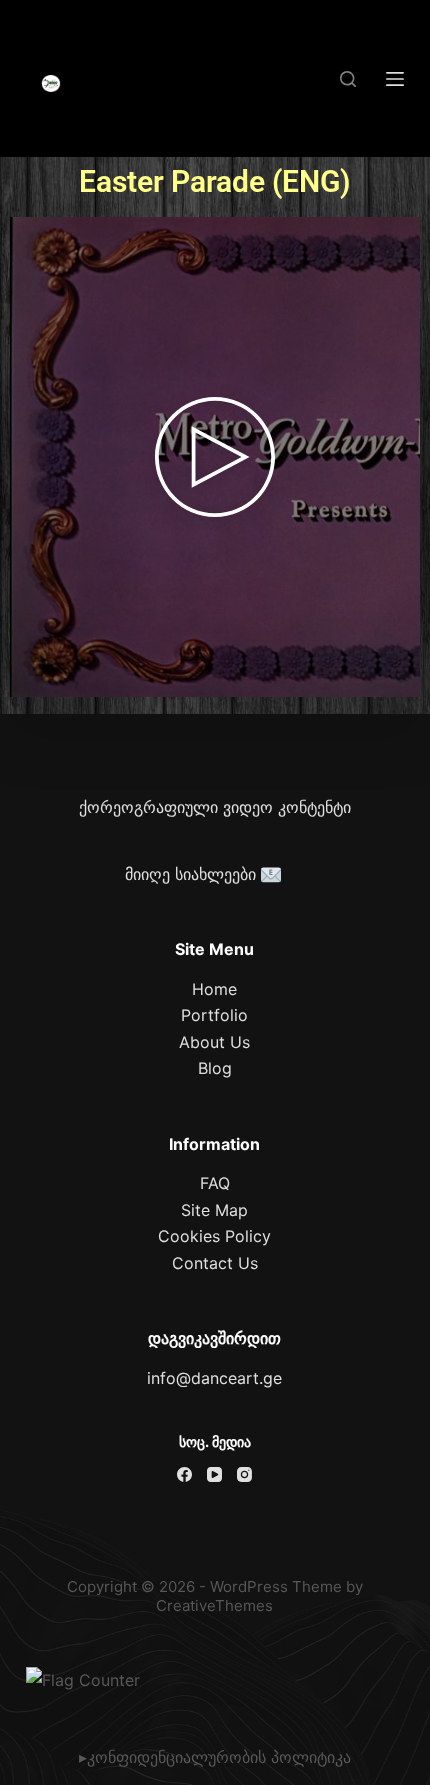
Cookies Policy (214, 1236)
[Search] (348, 79)
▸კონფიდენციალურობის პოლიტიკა (215, 1757)
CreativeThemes (214, 1605)
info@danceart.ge (214, 1378)
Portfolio (214, 1015)
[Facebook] (184, 1474)
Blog (215, 1068)
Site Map (214, 1210)
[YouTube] (214, 1474)
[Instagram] (244, 1474)
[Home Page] (51, 84)
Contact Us (215, 1263)
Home (214, 989)
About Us (214, 1042)
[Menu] (395, 79)
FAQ (215, 1183)
